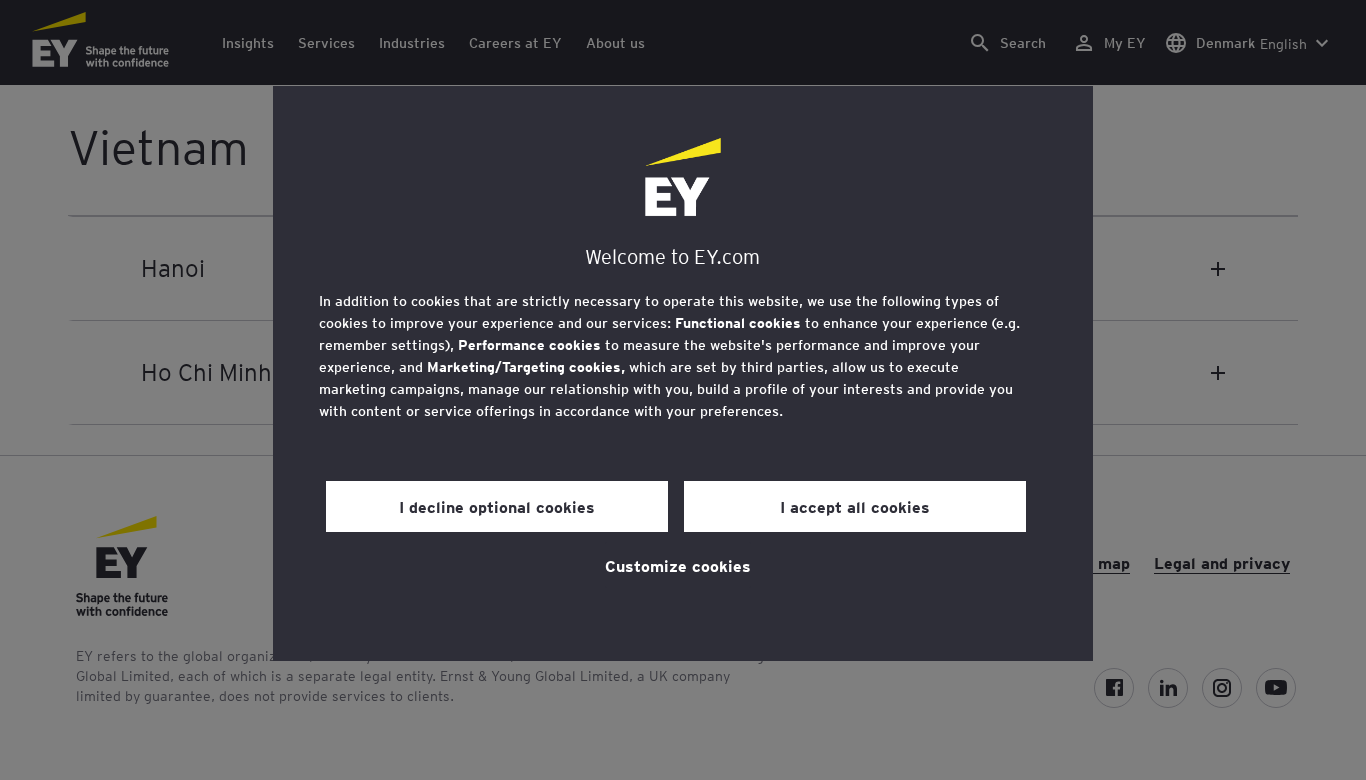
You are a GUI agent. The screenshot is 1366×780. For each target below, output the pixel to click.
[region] (683, 373)
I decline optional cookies (497, 506)
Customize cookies (678, 565)
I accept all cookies (855, 506)
